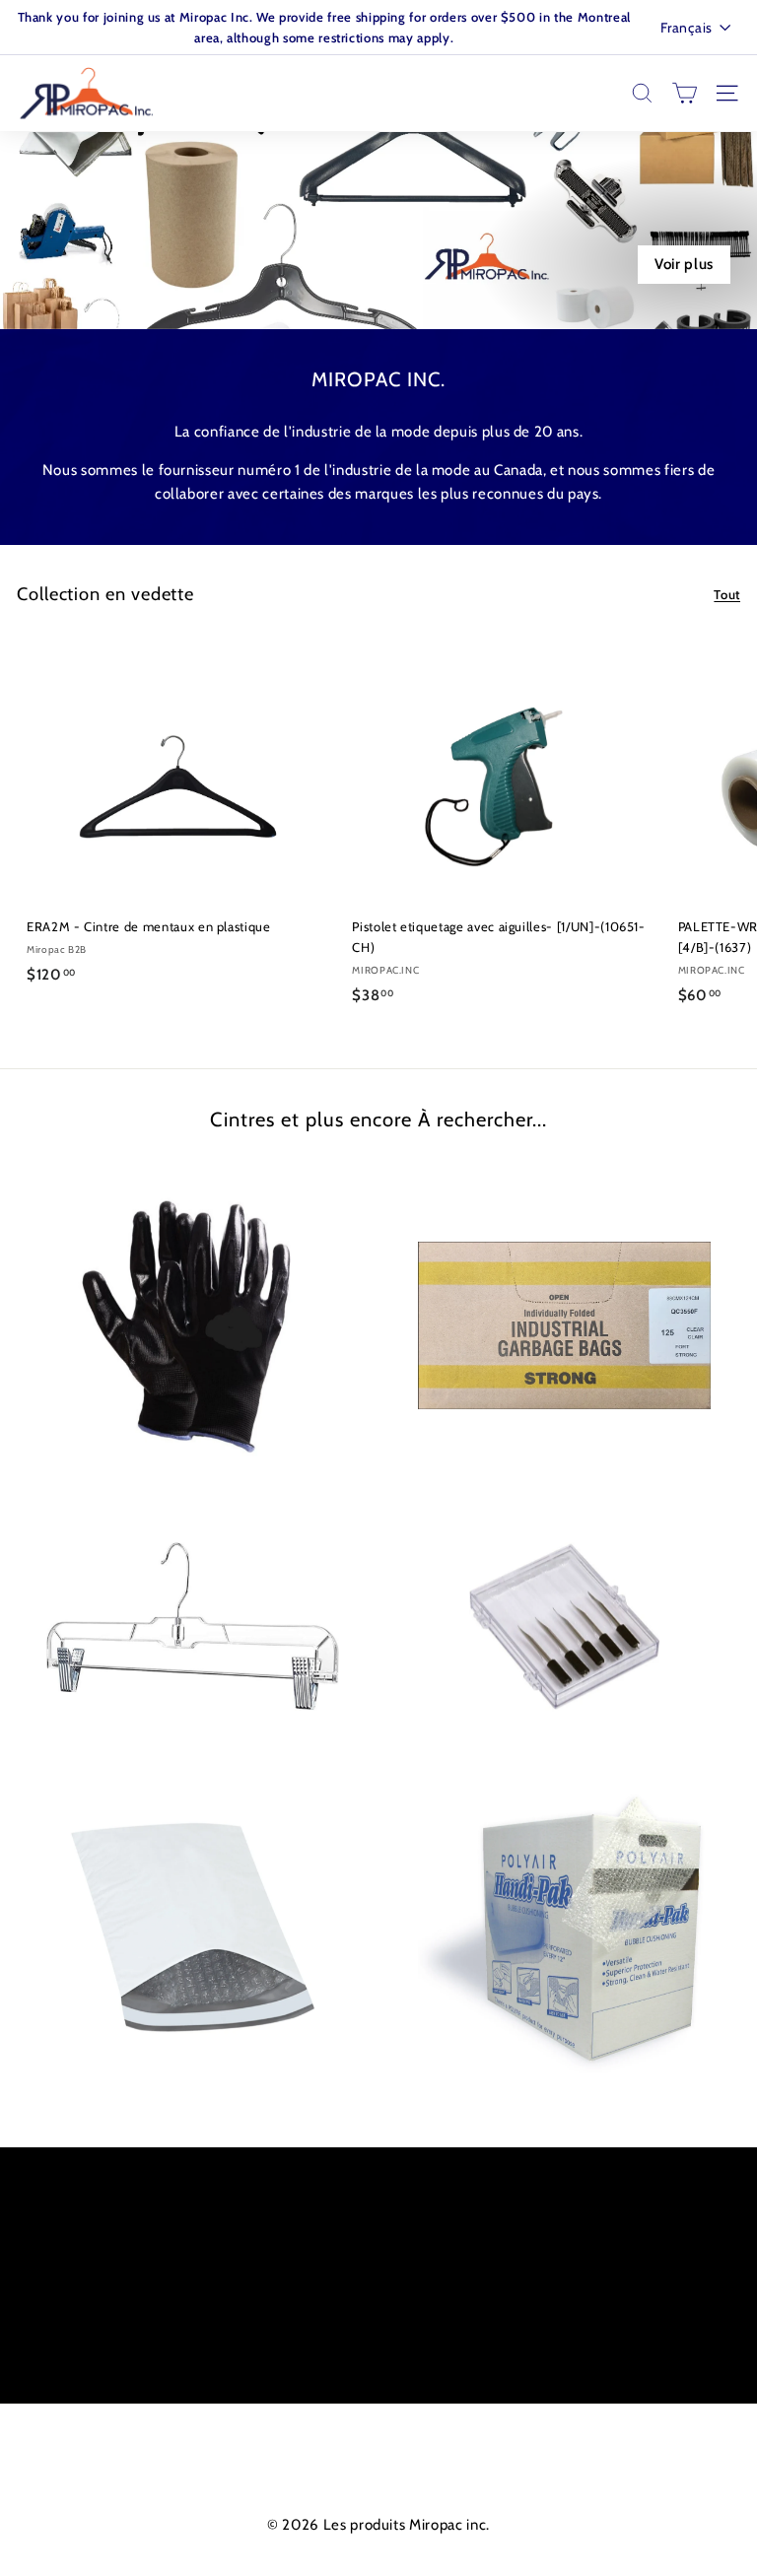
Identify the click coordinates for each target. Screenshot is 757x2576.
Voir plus (684, 264)
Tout (727, 594)
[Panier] (685, 93)
